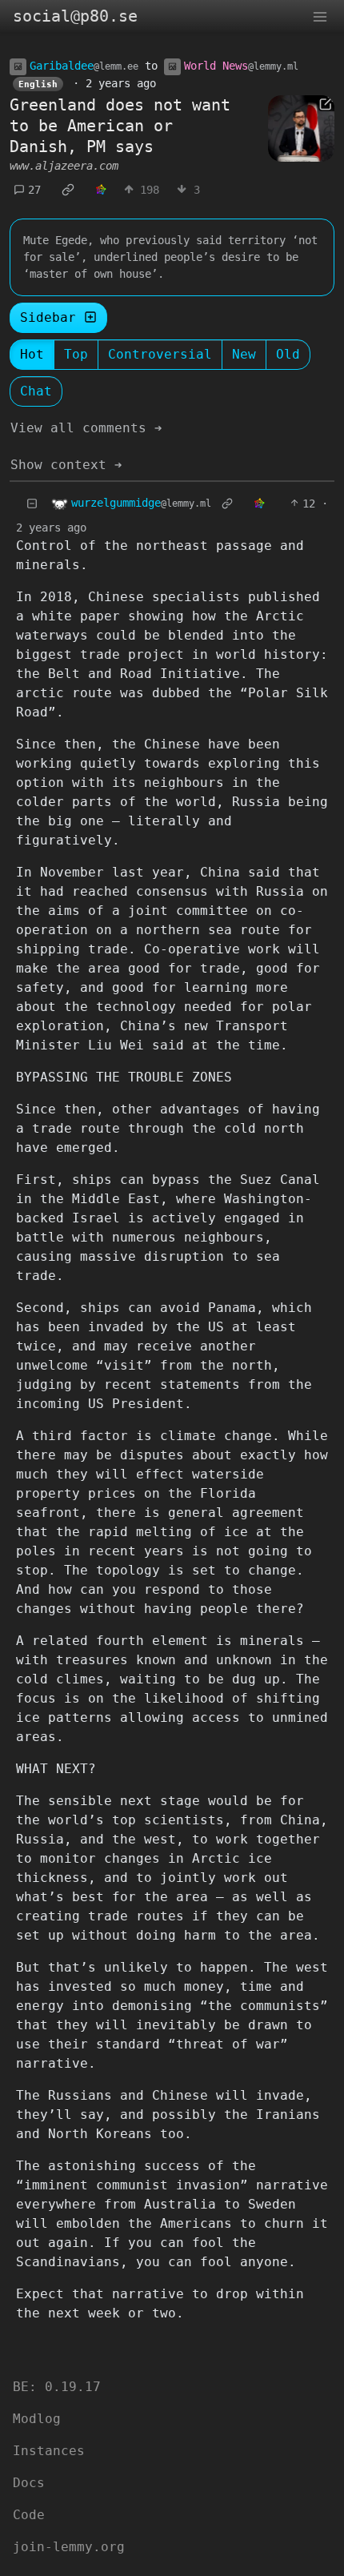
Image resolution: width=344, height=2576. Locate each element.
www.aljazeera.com (64, 166)
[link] (68, 190)
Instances (49, 2451)
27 (34, 190)
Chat (36, 391)
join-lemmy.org (69, 2547)
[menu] (320, 16)
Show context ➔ (66, 465)
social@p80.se (75, 16)
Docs (29, 2483)
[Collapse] (32, 504)
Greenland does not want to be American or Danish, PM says (120, 126)
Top (76, 354)
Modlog (37, 2419)
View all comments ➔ (86, 428)
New (244, 354)
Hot (32, 354)
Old (288, 354)
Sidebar (48, 317)
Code (29, 2515)
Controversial (160, 354)
